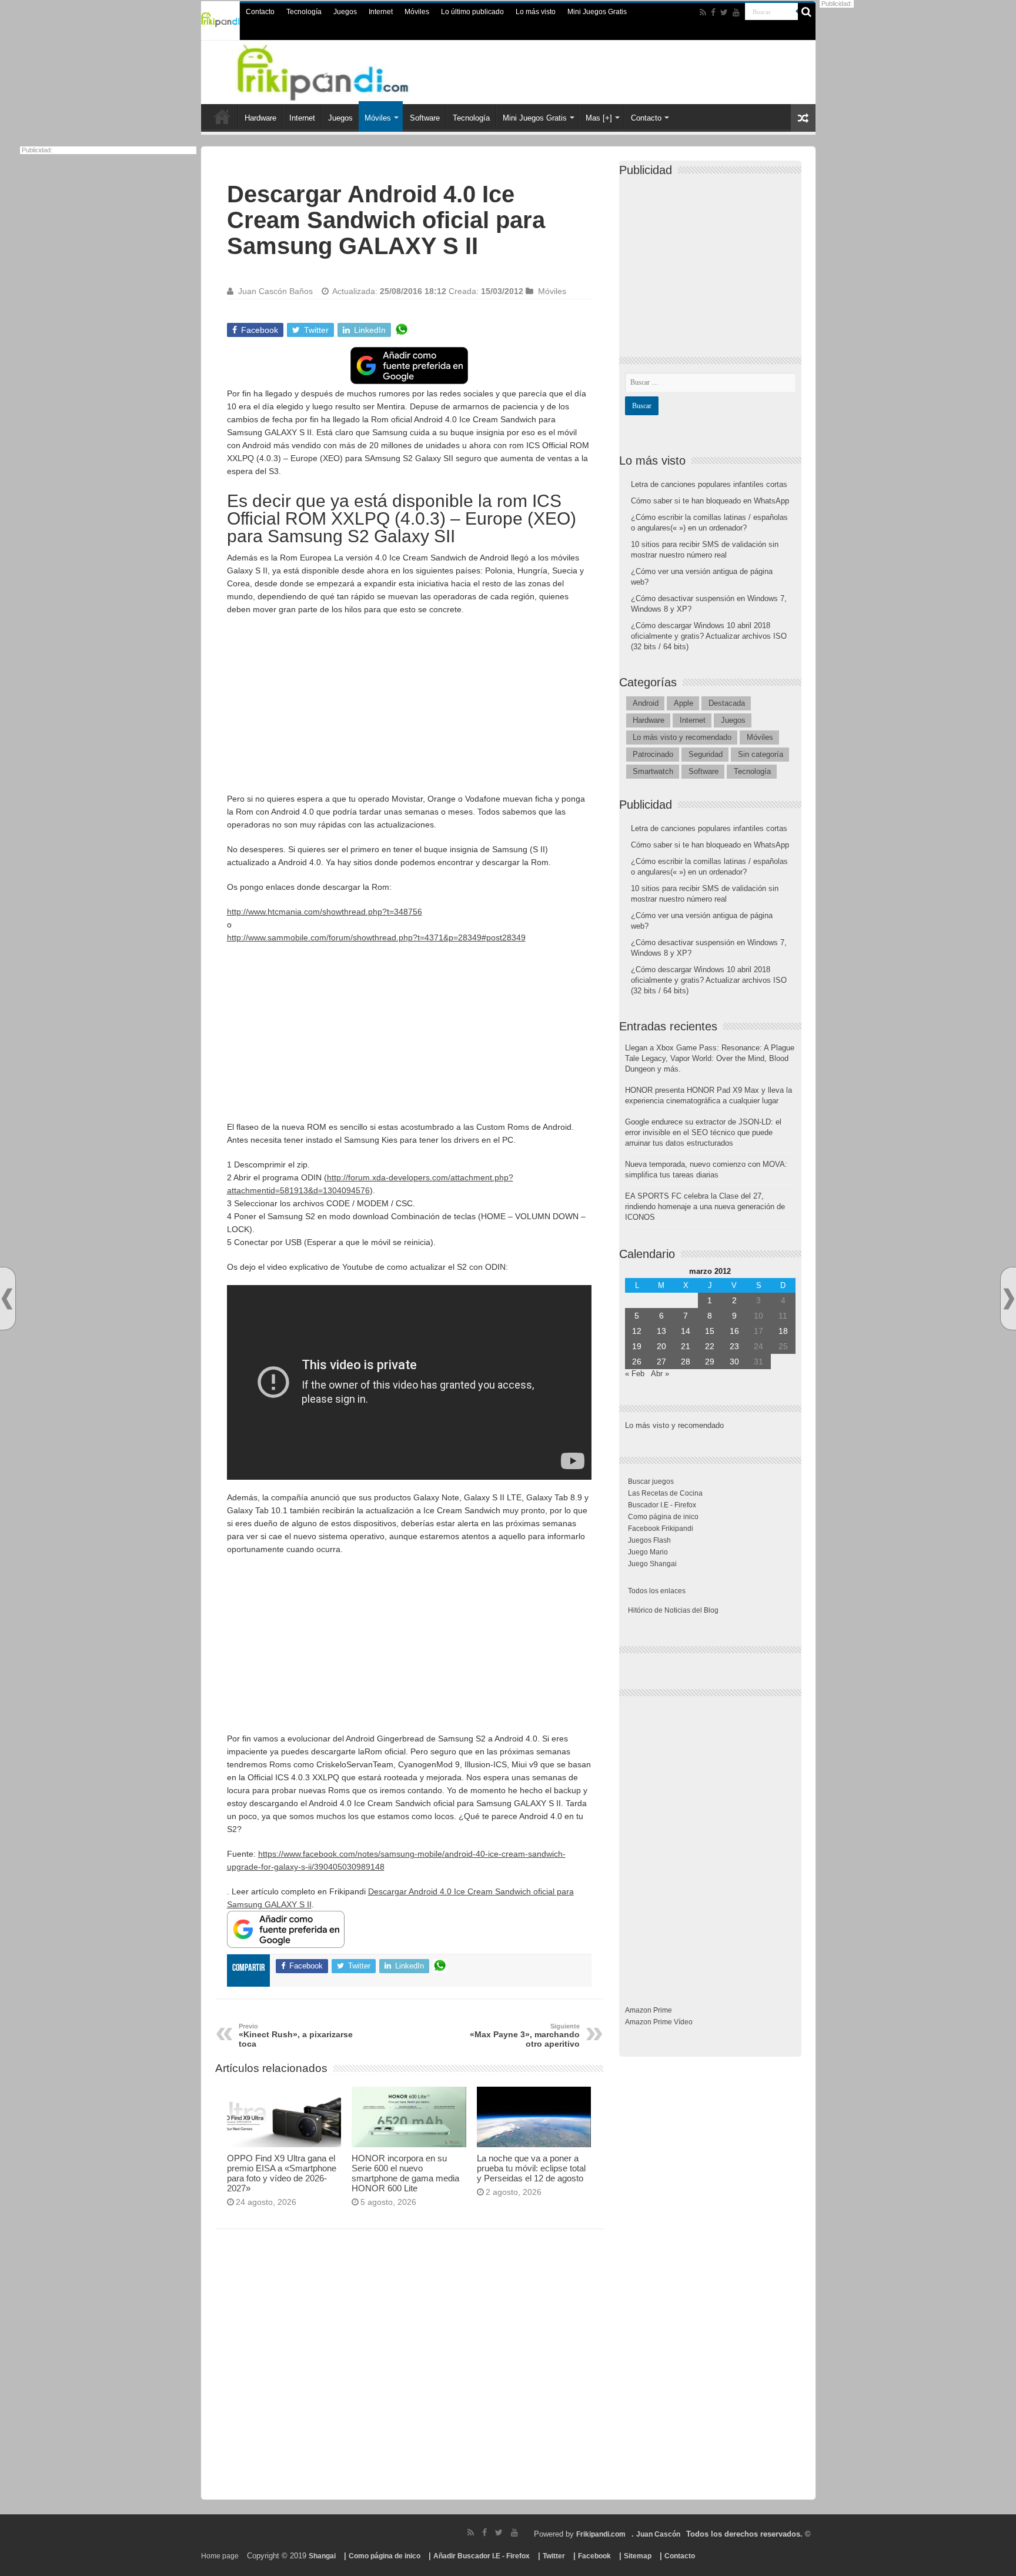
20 (661, 1346)
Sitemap (638, 2556)
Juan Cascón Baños (275, 291)
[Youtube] (736, 12)
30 (734, 1362)
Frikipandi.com (601, 2534)
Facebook (594, 2556)
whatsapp (402, 330)
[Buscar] (807, 12)
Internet (381, 12)
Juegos (345, 12)
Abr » (660, 1374)
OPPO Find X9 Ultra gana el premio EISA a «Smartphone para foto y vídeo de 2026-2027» (282, 2173)
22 (710, 1346)
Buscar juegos (651, 1481)
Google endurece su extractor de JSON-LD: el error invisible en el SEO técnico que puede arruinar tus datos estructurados (703, 1132)
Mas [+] (599, 118)
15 (710, 1331)
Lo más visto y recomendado (682, 737)
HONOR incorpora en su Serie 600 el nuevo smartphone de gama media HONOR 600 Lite (405, 2173)
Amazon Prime (649, 2010)
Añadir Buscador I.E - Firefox (482, 2556)
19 (637, 1346)
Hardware (260, 118)
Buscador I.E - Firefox (662, 1505)
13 (661, 1331)
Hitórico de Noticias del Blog (673, 1610)
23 (734, 1346)
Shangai (322, 2556)
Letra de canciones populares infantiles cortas (709, 484)
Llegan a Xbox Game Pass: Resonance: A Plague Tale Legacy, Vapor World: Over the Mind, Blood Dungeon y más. (710, 1058)
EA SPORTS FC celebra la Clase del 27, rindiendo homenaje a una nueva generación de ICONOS (705, 1207)
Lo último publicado (472, 12)
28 (686, 1362)
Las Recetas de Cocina (665, 1493)
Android (646, 703)
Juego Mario (648, 1552)
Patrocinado (653, 754)
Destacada (727, 703)
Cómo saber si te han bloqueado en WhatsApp (710, 501)
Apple (684, 703)
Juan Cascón (658, 2534)
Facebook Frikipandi (661, 1529)
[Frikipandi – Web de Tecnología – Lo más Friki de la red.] (337, 70)
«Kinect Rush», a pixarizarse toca (296, 2036)
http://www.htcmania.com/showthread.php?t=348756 (325, 912)
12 (637, 1331)
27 (661, 1362)
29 (710, 1362)
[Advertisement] (409, 710)
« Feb (635, 1374)
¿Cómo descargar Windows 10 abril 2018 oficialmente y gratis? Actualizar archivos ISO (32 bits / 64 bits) (709, 636)
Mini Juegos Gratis (597, 12)
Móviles (417, 12)
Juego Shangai (652, 1564)
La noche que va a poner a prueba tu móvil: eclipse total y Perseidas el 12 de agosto (531, 2168)
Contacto (260, 12)
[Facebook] (713, 12)
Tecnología (304, 12)
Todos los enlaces (657, 1591)
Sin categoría (761, 754)
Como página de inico (663, 1517)
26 (637, 1362)
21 (686, 1346)
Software (425, 118)
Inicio (222, 116)
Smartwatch (653, 771)
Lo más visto (536, 12)
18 (783, 1331)
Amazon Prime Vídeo (659, 2022)
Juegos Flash (649, 1540)
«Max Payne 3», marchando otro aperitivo (525, 2036)
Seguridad (706, 754)
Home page (220, 2556)
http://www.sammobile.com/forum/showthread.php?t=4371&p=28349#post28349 (376, 937)
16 (734, 1331)
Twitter (554, 2556)
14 (686, 1331)
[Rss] (703, 12)
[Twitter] (724, 12)
